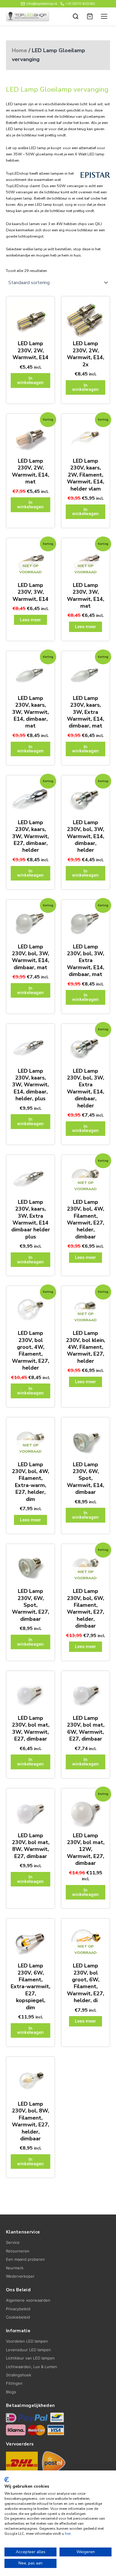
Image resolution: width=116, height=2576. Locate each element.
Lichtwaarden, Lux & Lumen (32, 2367)
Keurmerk (15, 2268)
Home (19, 50)
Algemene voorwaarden (28, 2300)
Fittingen (14, 2383)
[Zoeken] (76, 16)
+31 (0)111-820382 (80, 4)
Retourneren (18, 2251)
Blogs (11, 2392)
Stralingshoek (19, 2375)
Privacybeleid (18, 2309)
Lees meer (30, 620)
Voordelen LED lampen (27, 2341)
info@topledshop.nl (42, 4)
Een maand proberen (25, 2259)
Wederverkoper (20, 2276)
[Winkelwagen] (90, 16)
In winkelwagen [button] (30, 380)
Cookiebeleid (18, 2317)
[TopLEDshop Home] (28, 16)
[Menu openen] (104, 16)
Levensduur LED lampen (28, 2350)
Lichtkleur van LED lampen (30, 2358)
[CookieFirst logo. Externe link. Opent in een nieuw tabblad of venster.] (7, 2480)
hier (68, 2534)
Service (13, 2242)
